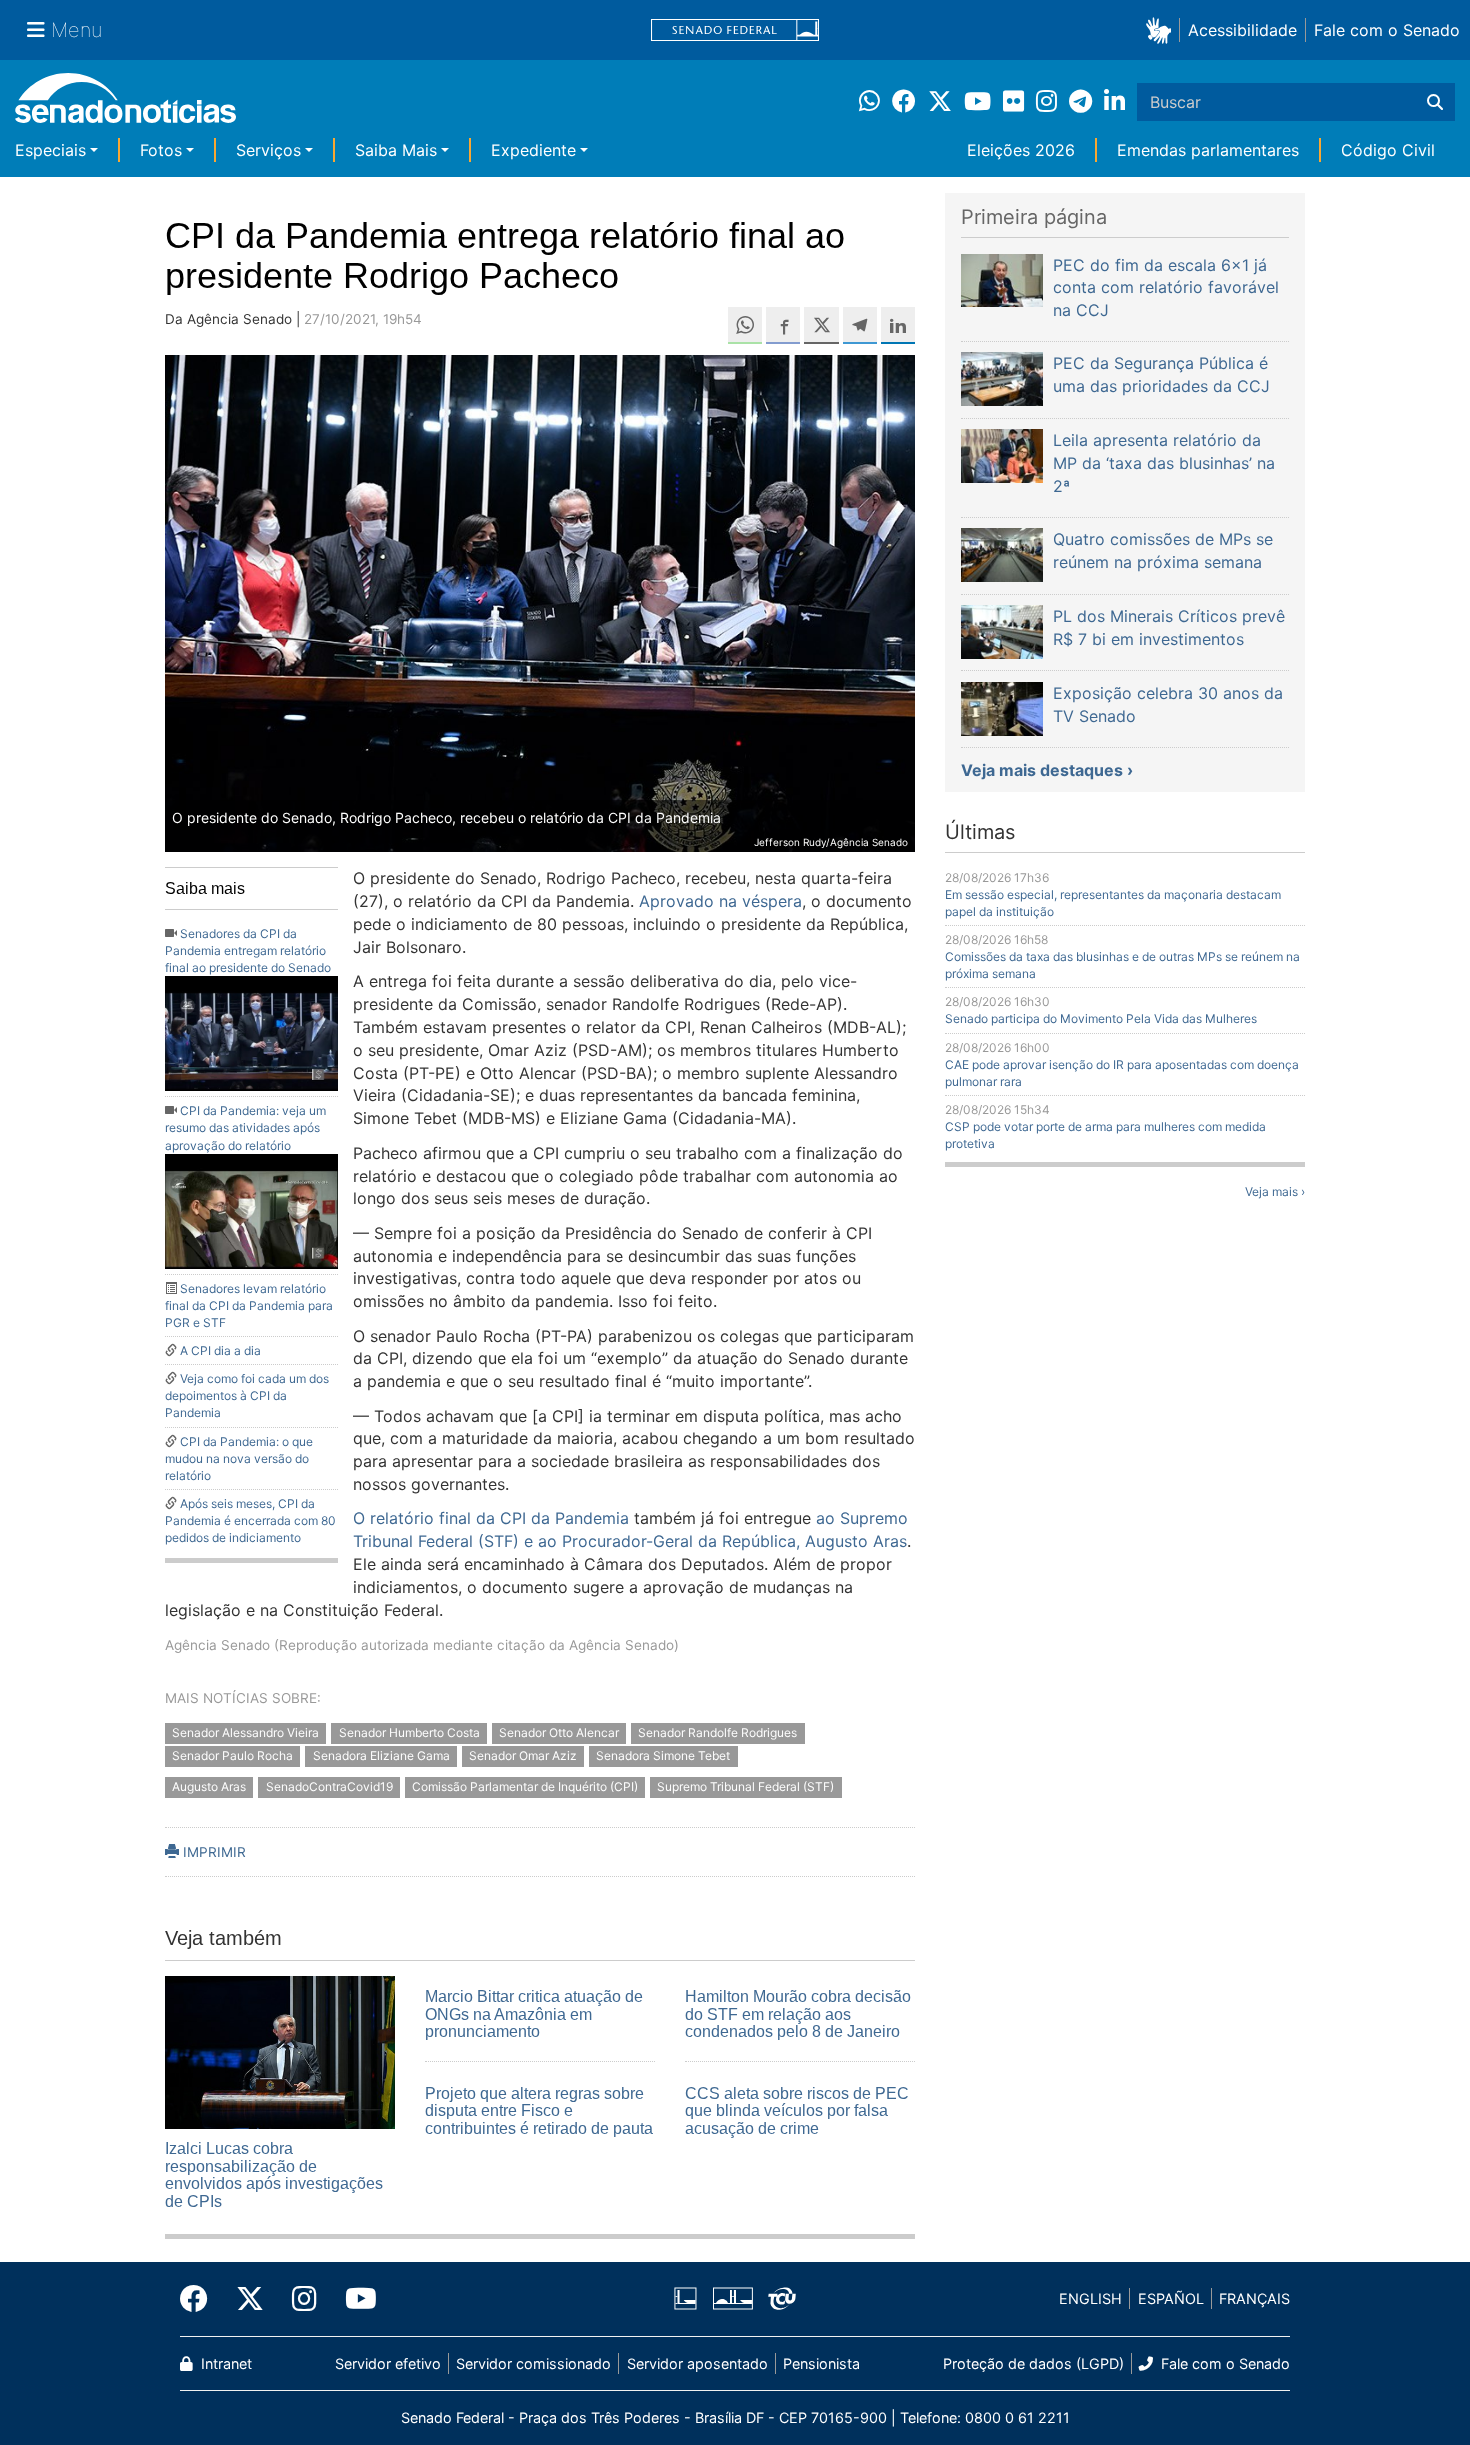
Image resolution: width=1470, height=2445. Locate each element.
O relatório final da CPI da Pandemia (491, 1518)
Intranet (224, 2363)
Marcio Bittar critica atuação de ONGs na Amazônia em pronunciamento (534, 2014)
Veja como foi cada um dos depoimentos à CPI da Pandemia (247, 1395)
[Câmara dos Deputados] (685, 2297)
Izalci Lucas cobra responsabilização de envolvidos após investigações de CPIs (274, 2175)
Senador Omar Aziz (523, 1755)
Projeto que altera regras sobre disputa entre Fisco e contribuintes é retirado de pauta (539, 2111)
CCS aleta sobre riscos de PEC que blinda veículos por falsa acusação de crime (797, 2111)
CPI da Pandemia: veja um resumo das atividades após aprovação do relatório (245, 1127)
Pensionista (821, 2363)
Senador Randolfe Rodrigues (717, 1732)
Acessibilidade (1242, 30)
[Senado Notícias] (125, 105)
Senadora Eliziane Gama (381, 1755)
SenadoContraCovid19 (329, 1786)
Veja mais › (1275, 1191)
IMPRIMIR (212, 1852)
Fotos (161, 150)
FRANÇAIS (1254, 2298)
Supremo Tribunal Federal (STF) (745, 1786)
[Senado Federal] (735, 30)
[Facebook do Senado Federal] (201, 2299)
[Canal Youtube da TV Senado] (354, 2299)
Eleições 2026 (1021, 150)
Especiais (50, 150)
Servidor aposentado (697, 2363)
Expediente (533, 150)
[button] (1162, 29)
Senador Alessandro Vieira (245, 1732)
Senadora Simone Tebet (663, 1755)
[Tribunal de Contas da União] (782, 2297)
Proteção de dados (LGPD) (1033, 2363)
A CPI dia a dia (220, 1350)
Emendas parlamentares (1208, 150)
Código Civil (1388, 150)
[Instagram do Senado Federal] (304, 2299)
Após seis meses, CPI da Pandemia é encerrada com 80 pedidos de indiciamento (250, 1520)
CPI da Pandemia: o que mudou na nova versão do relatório (239, 1458)
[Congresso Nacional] (733, 2297)
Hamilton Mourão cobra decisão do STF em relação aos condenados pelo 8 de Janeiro (798, 2014)
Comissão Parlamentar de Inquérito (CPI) (525, 1786)
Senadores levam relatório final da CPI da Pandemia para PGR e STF (249, 1305)
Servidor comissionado (533, 2363)
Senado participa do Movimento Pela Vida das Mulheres (1101, 1018)
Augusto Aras (209, 1786)
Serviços (268, 150)
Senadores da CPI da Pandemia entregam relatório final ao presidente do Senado (248, 950)
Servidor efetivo (388, 2363)
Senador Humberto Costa (409, 1732)
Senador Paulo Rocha (232, 1755)
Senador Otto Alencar (559, 1732)
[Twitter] (250, 2299)
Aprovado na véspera (720, 901)
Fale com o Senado (1387, 30)
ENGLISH (1090, 2298)
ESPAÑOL (1171, 2298)
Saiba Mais (396, 150)
